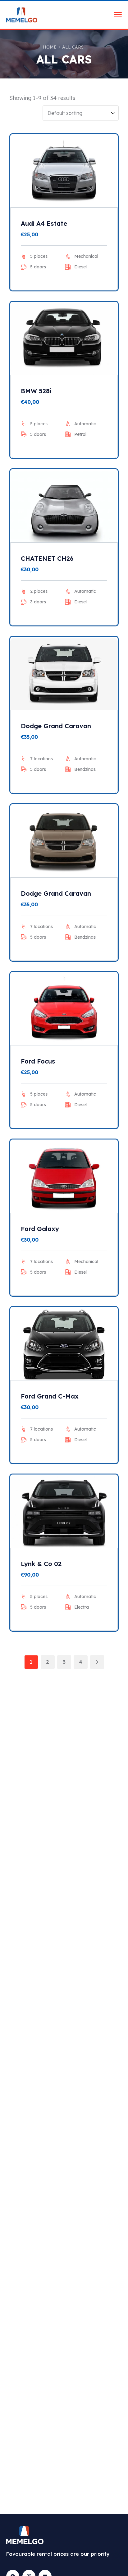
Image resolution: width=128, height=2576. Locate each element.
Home (50, 47)
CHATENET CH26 (47, 558)
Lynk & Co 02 (41, 1564)
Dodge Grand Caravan (56, 726)
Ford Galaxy (40, 1229)
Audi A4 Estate (44, 223)
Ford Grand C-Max (50, 1396)
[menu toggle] (118, 14)
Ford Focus (38, 1061)
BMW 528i (36, 391)
